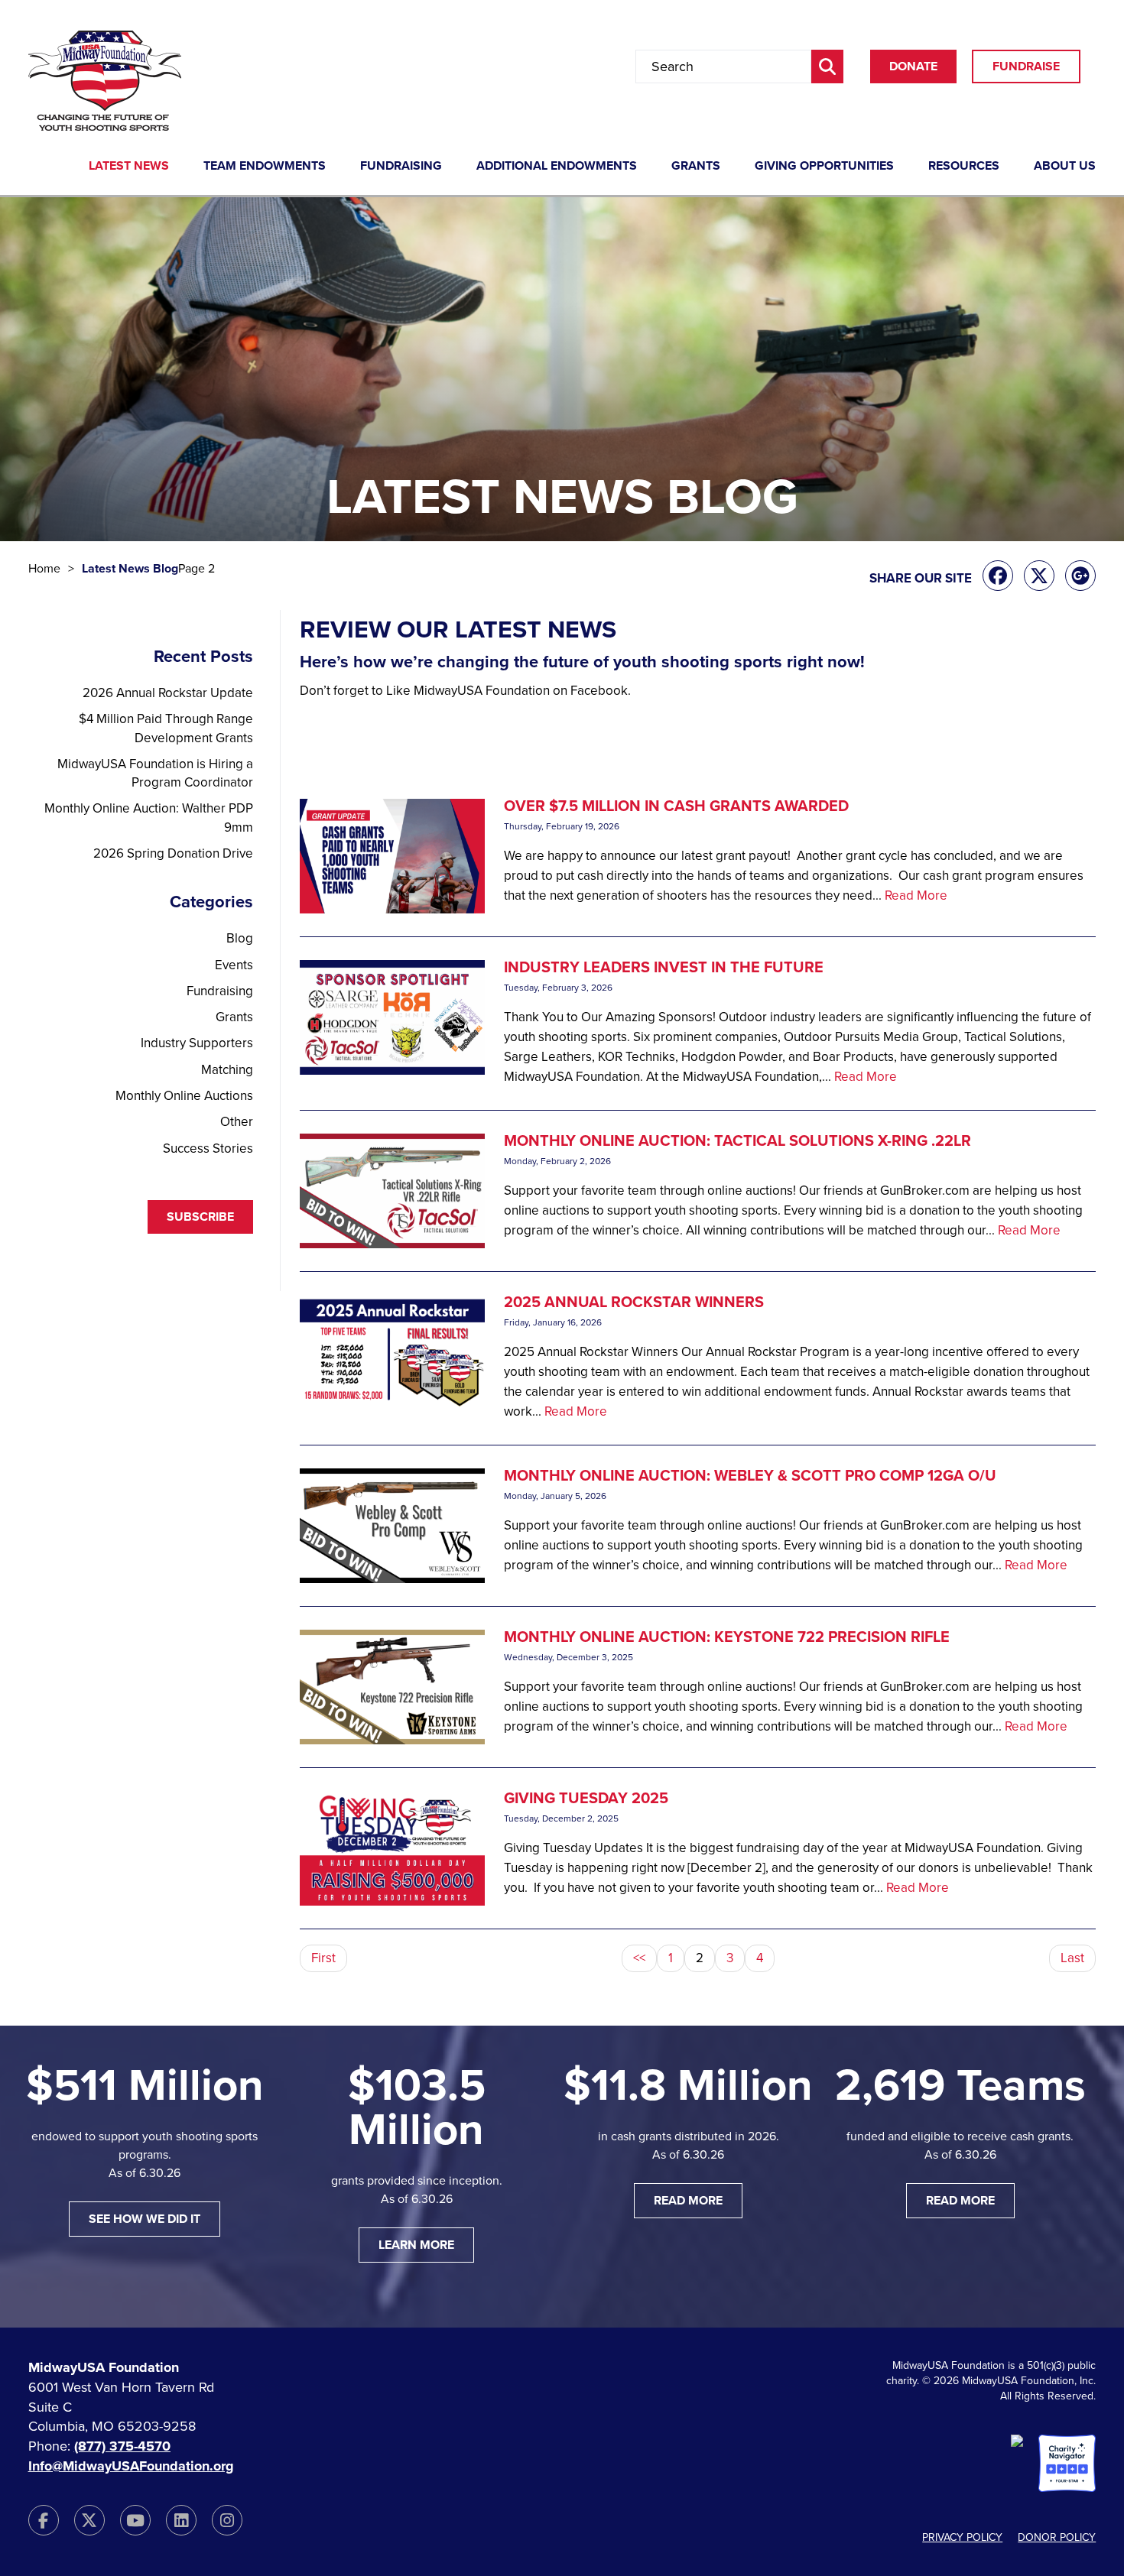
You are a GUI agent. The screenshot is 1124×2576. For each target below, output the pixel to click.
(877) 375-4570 (122, 2446)
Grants (696, 167)
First (323, 1958)
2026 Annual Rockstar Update (168, 693)
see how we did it (145, 2219)
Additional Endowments (557, 167)
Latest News (129, 167)
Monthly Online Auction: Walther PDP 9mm (149, 818)
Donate (913, 67)
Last (1072, 1958)
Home (44, 569)
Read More (916, 895)
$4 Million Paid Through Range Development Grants (166, 728)
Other (237, 1122)
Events (234, 965)
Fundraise (1026, 67)
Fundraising (401, 167)
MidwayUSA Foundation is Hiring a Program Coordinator (155, 773)
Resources (964, 167)
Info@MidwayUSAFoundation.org (131, 2466)
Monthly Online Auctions (184, 1096)
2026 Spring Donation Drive (173, 853)
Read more (688, 2201)
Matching (227, 1070)
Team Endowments (265, 167)
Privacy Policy (962, 2537)
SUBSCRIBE (200, 1217)
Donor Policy (1057, 2537)
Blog (240, 938)
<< (639, 1958)
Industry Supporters (197, 1043)
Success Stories (208, 1148)
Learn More (416, 2245)
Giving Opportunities (824, 167)
